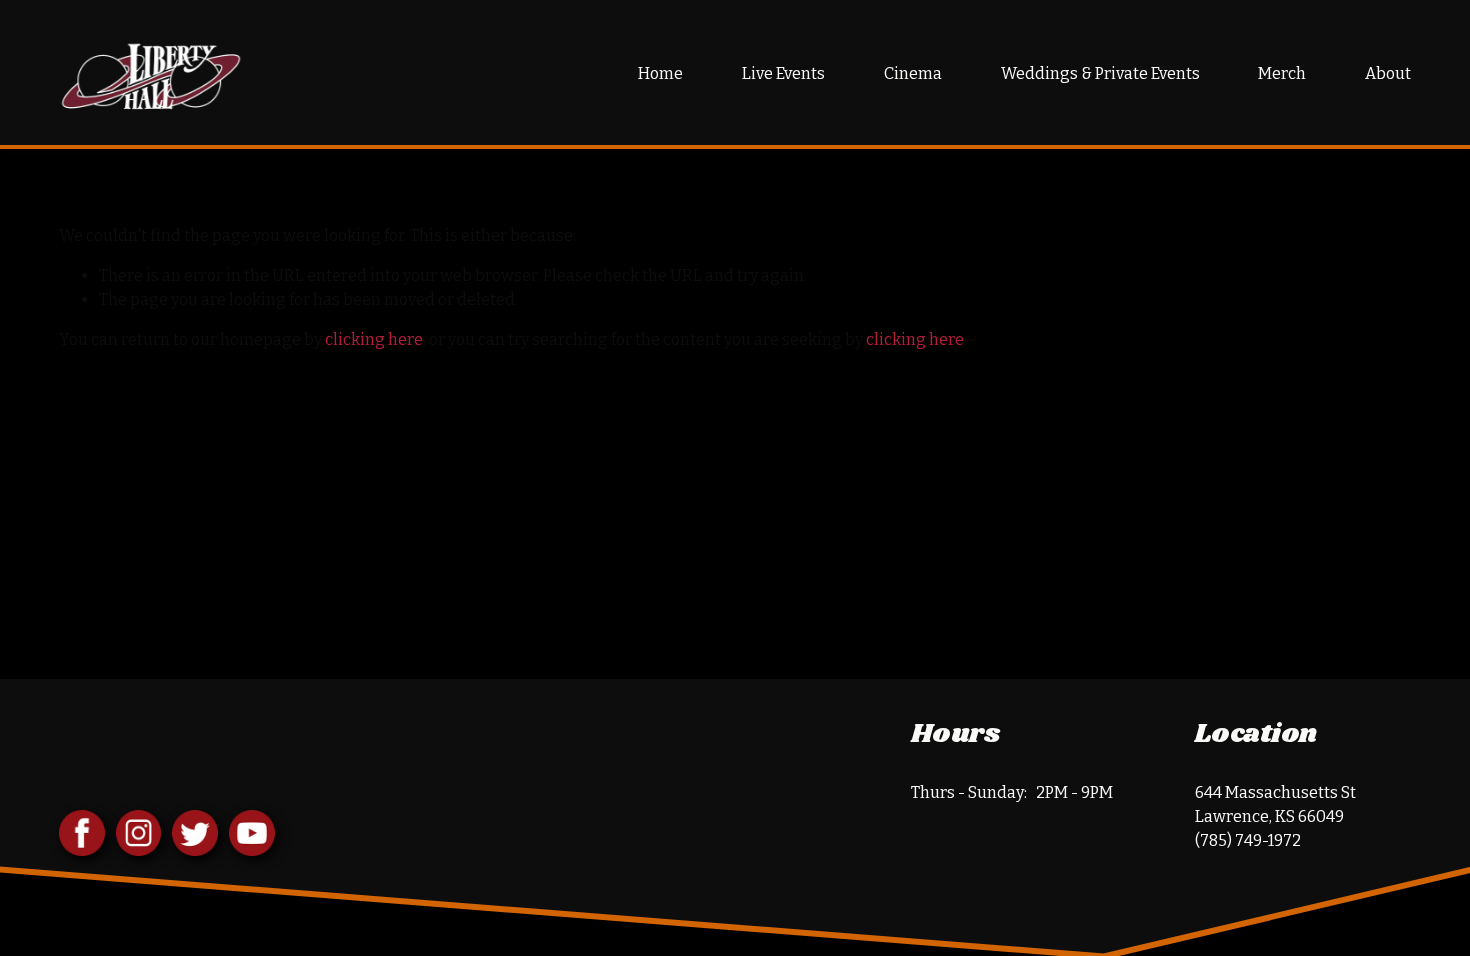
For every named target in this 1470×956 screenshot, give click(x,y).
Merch (1282, 73)
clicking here (374, 339)
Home (660, 73)
